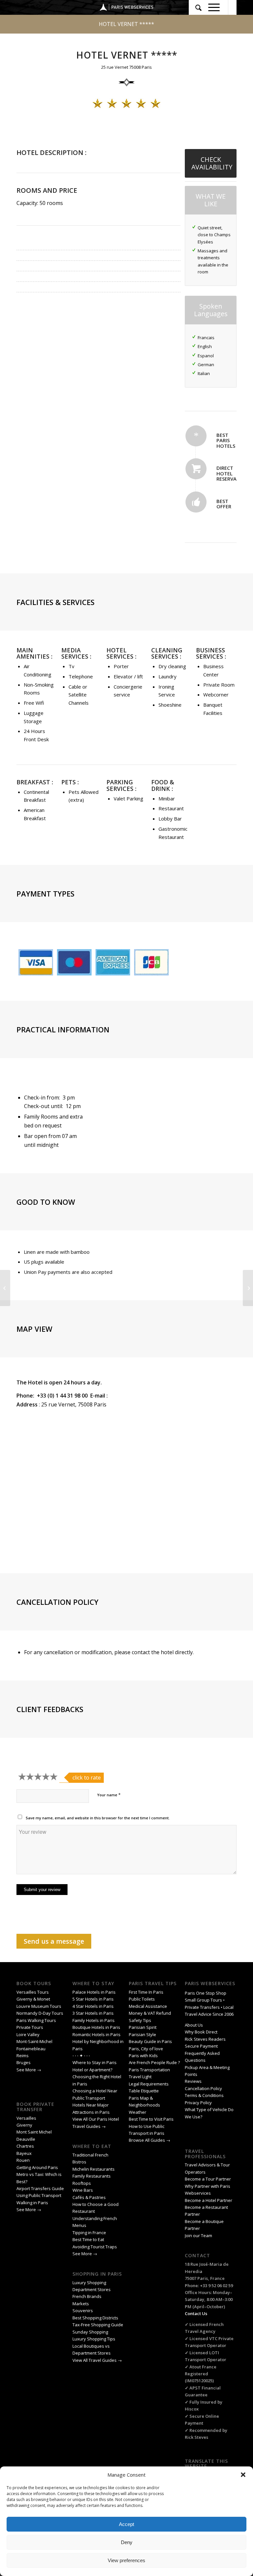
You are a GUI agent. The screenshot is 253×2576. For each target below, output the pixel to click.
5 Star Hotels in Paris (93, 1999)
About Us (194, 2025)
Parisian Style (142, 2034)
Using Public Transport (39, 2195)
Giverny (25, 2125)
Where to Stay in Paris (95, 2062)
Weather (138, 2112)
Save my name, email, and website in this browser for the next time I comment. (98, 1818)
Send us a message (54, 1941)
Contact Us (196, 2313)
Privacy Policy (199, 2103)
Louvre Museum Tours (39, 2006)
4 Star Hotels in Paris (93, 2006)
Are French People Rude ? (154, 2062)
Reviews (193, 2081)
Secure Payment (201, 2046)
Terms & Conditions (204, 2095)
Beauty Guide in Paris (150, 2041)
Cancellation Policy (204, 2088)
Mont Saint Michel (34, 2132)
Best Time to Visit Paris (151, 2119)
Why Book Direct (201, 2032)
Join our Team (198, 2235)
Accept (126, 2524)
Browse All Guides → (150, 2140)
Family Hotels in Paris (94, 2020)
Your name (109, 1795)
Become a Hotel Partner (209, 2200)
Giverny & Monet (33, 1999)
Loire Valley (28, 2034)
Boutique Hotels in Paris (96, 2027)
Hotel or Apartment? (92, 2070)
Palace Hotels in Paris (94, 1992)
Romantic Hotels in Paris (97, 2034)
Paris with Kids (143, 2056)
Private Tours (30, 2027)
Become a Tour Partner (208, 2179)
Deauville (26, 2139)
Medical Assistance (148, 2006)
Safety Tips (140, 2020)
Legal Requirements (149, 2084)
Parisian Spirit (143, 2027)
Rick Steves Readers (205, 2039)
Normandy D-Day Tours (40, 2013)
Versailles (26, 2118)
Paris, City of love (146, 2049)
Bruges (24, 2062)
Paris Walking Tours (36, 2020)
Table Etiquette (144, 2091)
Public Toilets (142, 1999)
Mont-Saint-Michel (34, 2041)
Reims (23, 2056)
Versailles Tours (33, 1992)
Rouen (23, 2160)
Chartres (25, 2146)
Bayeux (25, 2153)
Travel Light (140, 2077)
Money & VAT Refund (150, 2013)
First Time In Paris (147, 1992)
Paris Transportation (149, 2070)
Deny (127, 2542)
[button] (243, 2475)
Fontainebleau (31, 2049)
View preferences (126, 2560)
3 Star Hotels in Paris (93, 2013)
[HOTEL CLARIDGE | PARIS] (5, 1288)
